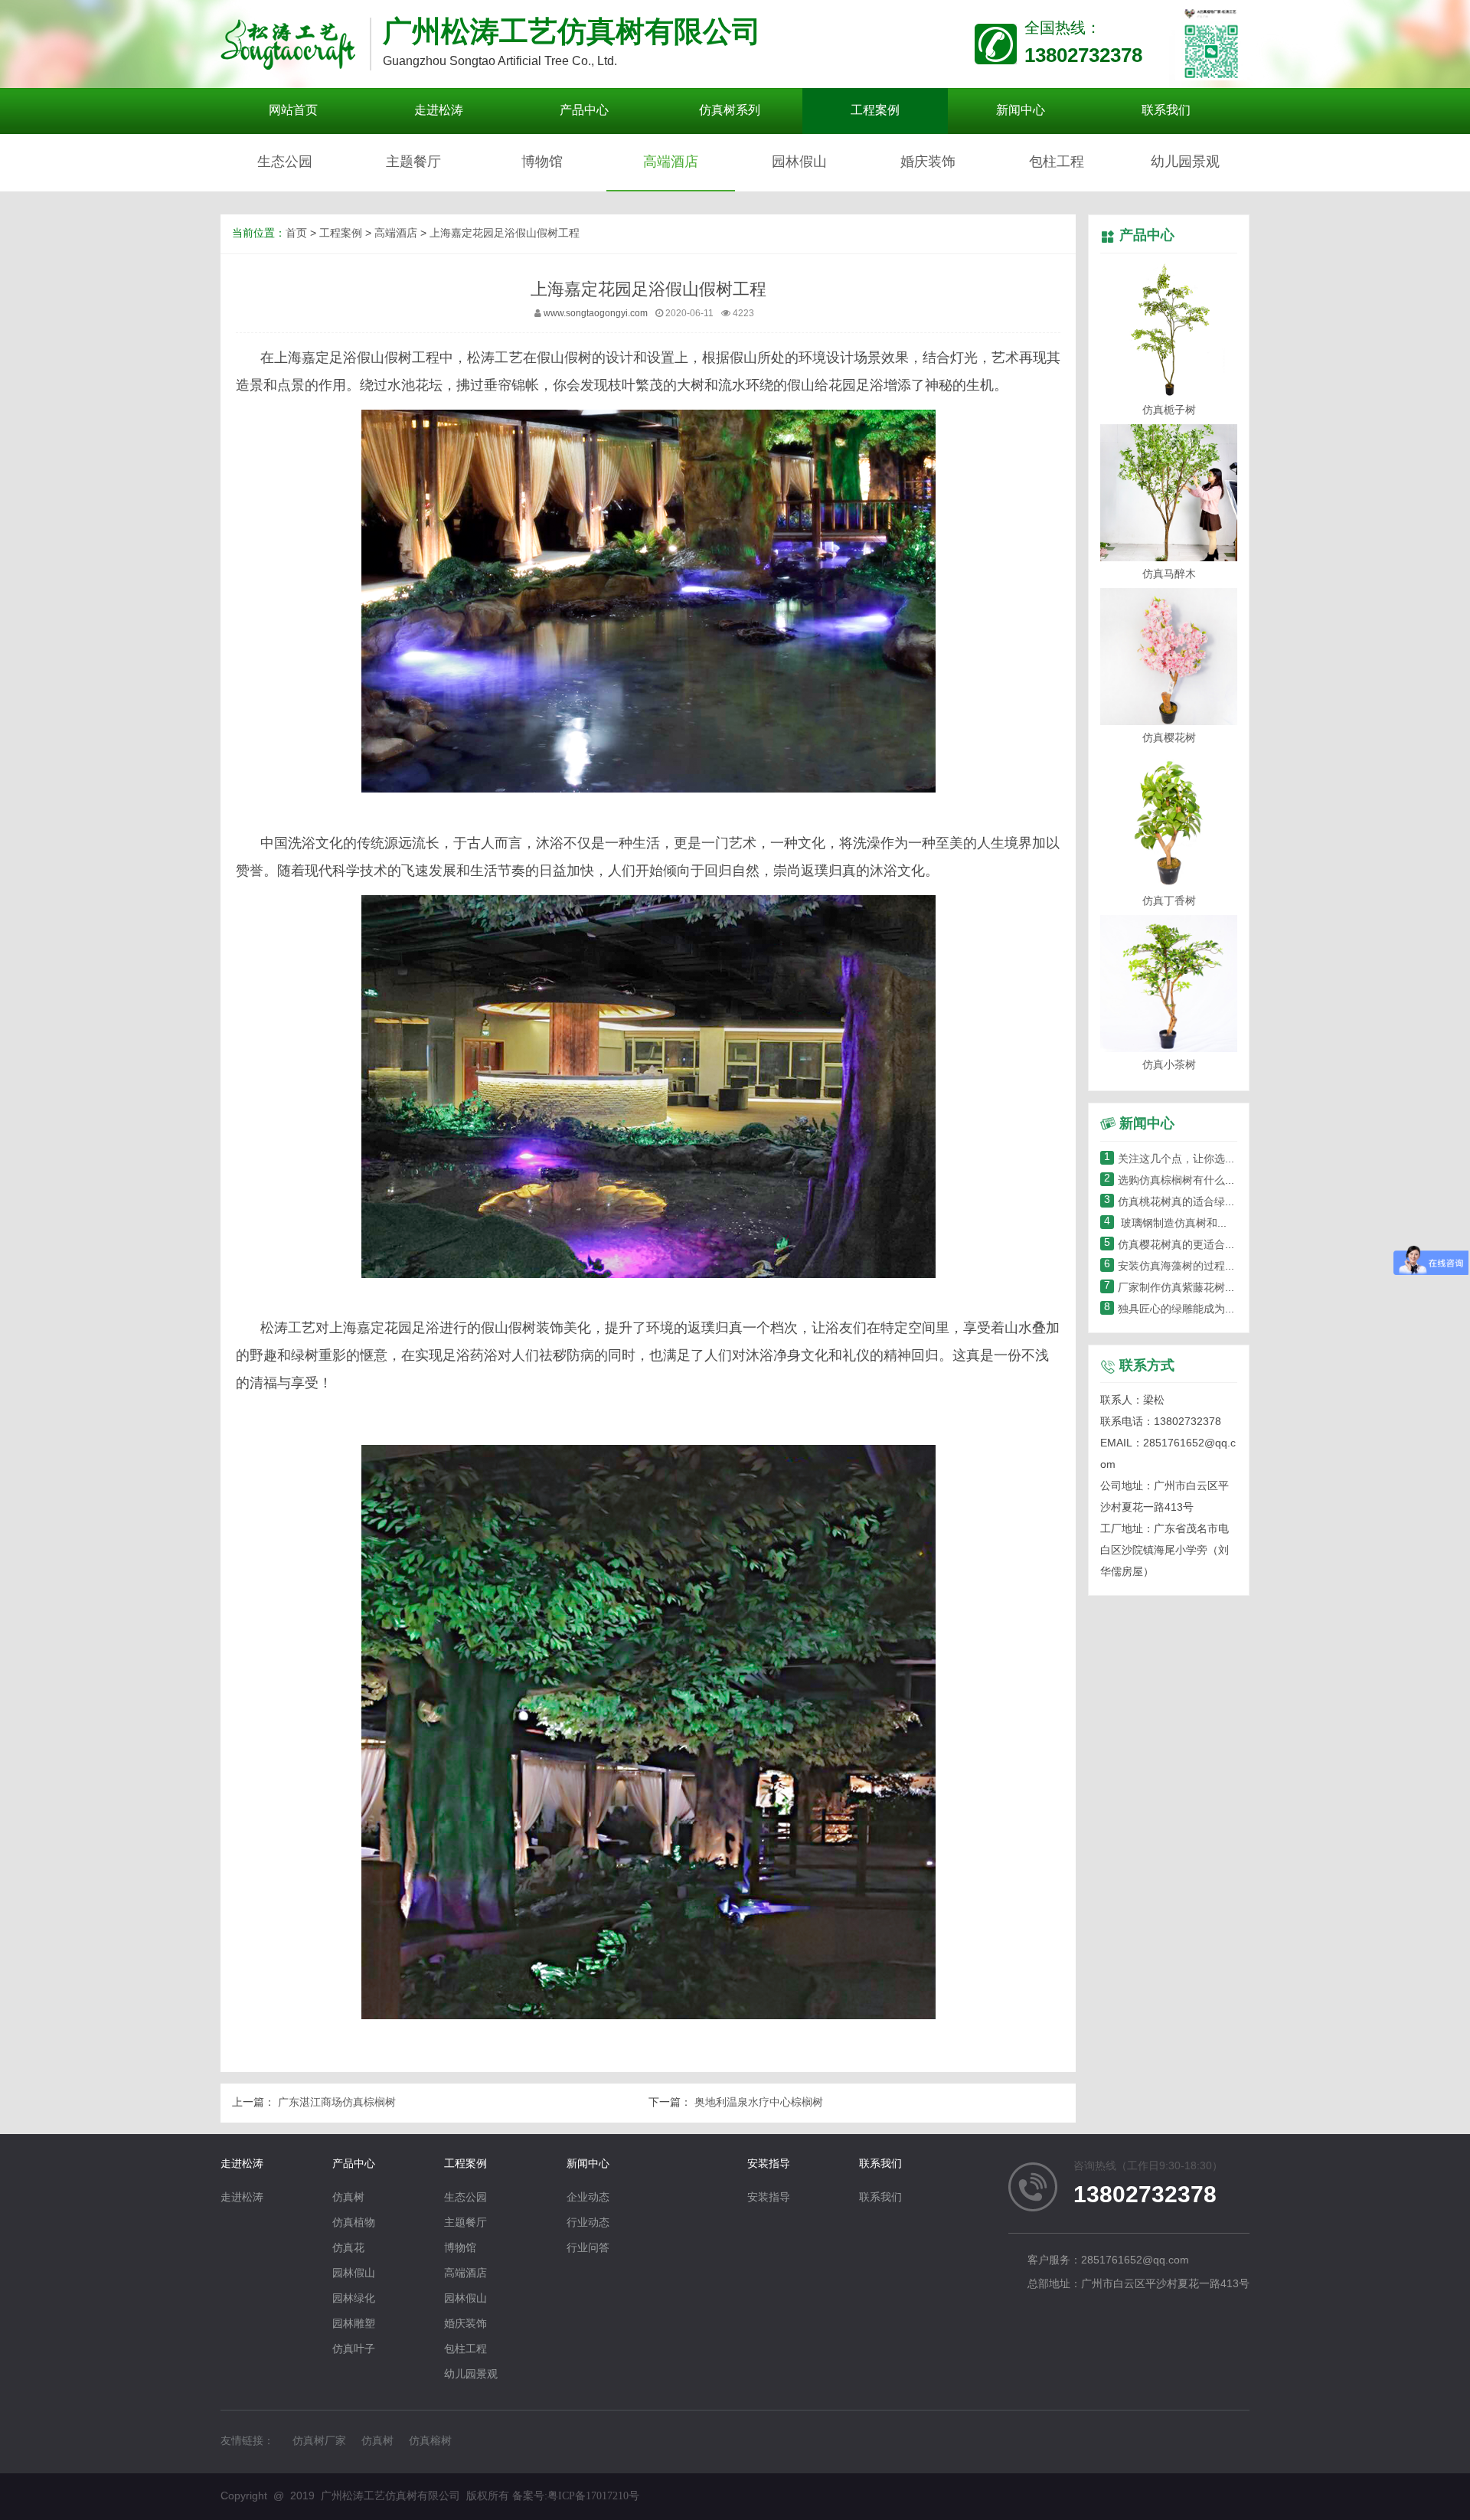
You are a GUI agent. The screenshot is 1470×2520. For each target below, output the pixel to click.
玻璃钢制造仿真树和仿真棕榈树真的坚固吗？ (1220, 1224)
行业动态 (588, 2223)
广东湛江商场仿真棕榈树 (335, 2103)
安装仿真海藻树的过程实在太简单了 (1197, 1267)
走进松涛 (242, 2164)
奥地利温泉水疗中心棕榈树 (757, 2103)
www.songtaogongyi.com (596, 314)
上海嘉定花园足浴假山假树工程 (505, 234)
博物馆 (542, 162)
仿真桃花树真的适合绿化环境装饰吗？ (1202, 1203)
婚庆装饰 (928, 162)
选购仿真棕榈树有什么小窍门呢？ (1191, 1181)
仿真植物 (354, 2223)
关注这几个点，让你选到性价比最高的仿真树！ (1223, 1160)
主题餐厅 (413, 162)
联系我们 (880, 2164)
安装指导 (769, 2164)
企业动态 (588, 2198)
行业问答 (588, 2249)
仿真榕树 (430, 2442)
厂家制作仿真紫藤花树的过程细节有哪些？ (1213, 1288)
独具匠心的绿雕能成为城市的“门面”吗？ (1206, 1310)
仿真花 (348, 2249)
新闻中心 (588, 2164)
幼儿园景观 (1185, 162)
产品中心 (1147, 236)
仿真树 (348, 2198)
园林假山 (799, 162)
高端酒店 (671, 162)
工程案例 (341, 234)
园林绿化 (354, 2299)
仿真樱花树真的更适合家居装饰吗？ (1197, 1245)
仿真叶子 (354, 2350)
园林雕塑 (354, 2324)
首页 (296, 234)
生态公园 (285, 162)
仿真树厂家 (319, 2442)
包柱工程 (1057, 162)
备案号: (576, 2496)
